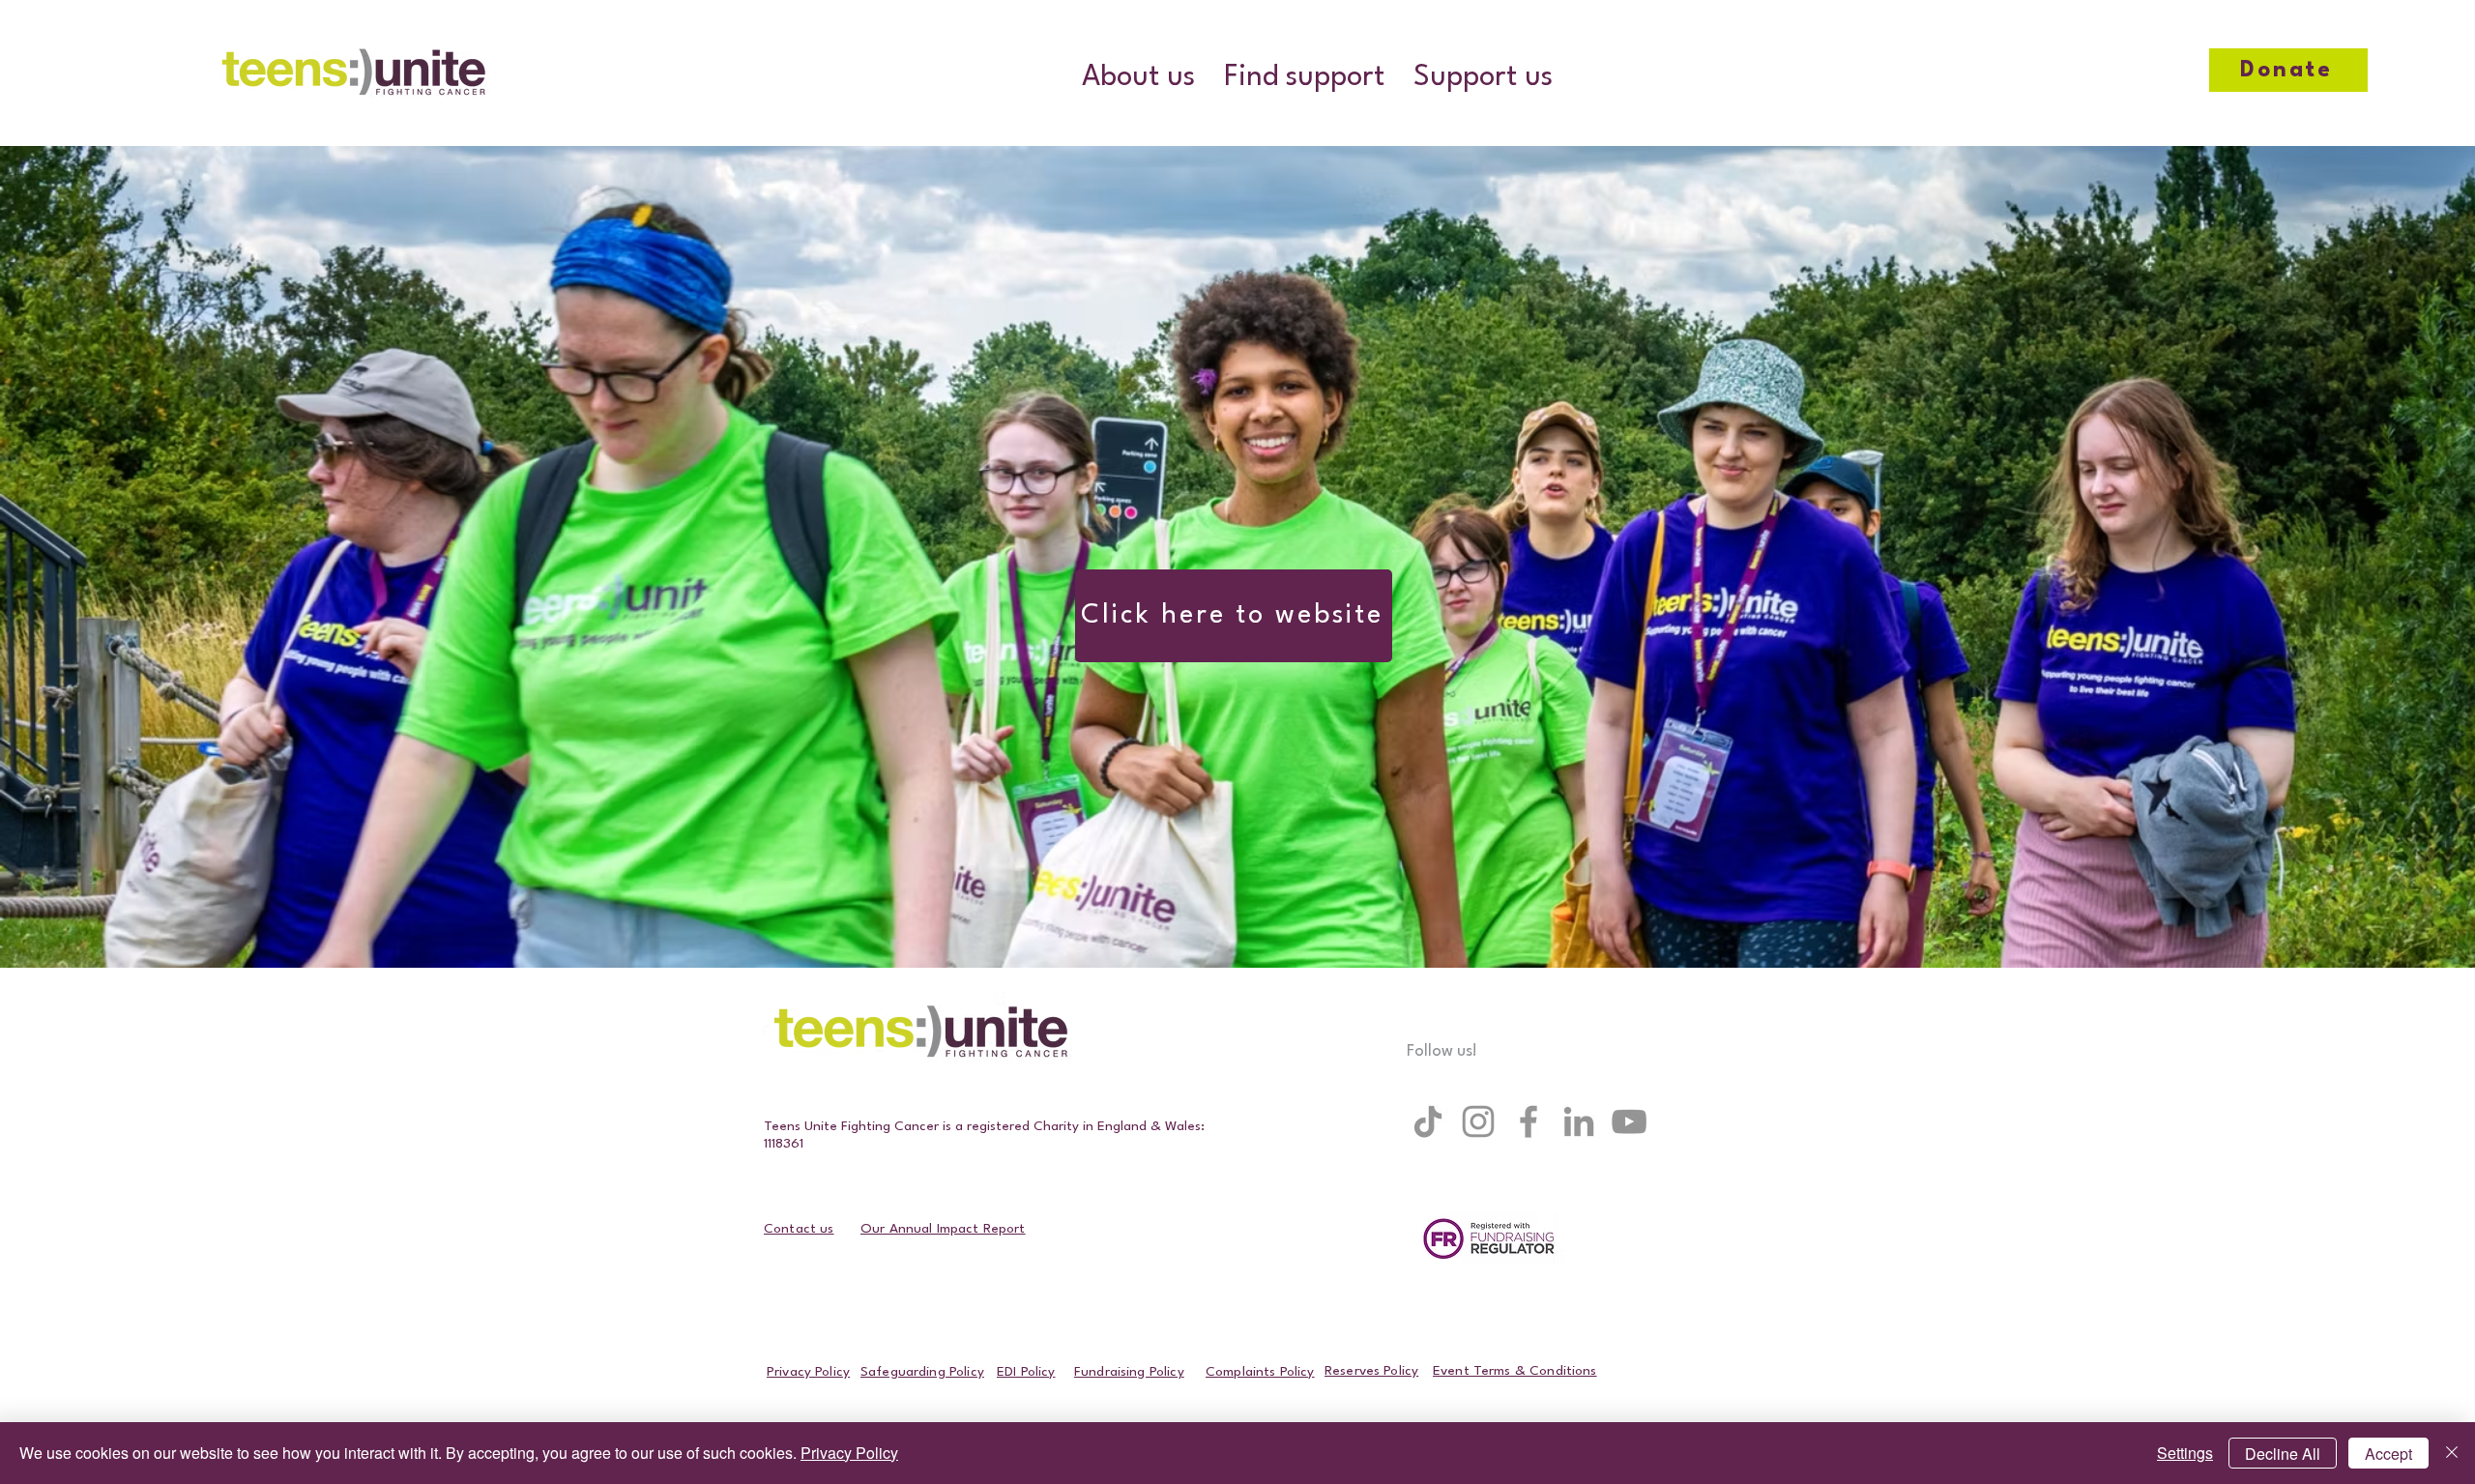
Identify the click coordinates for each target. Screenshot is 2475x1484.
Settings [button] (2185, 1453)
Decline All (2283, 1454)
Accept (2388, 1454)
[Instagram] (1478, 1121)
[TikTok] (1428, 1121)
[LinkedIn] (1579, 1121)
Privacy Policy (849, 1453)
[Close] (2452, 1453)
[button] (1138, 78)
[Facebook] (1529, 1121)
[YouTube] (1629, 1121)
